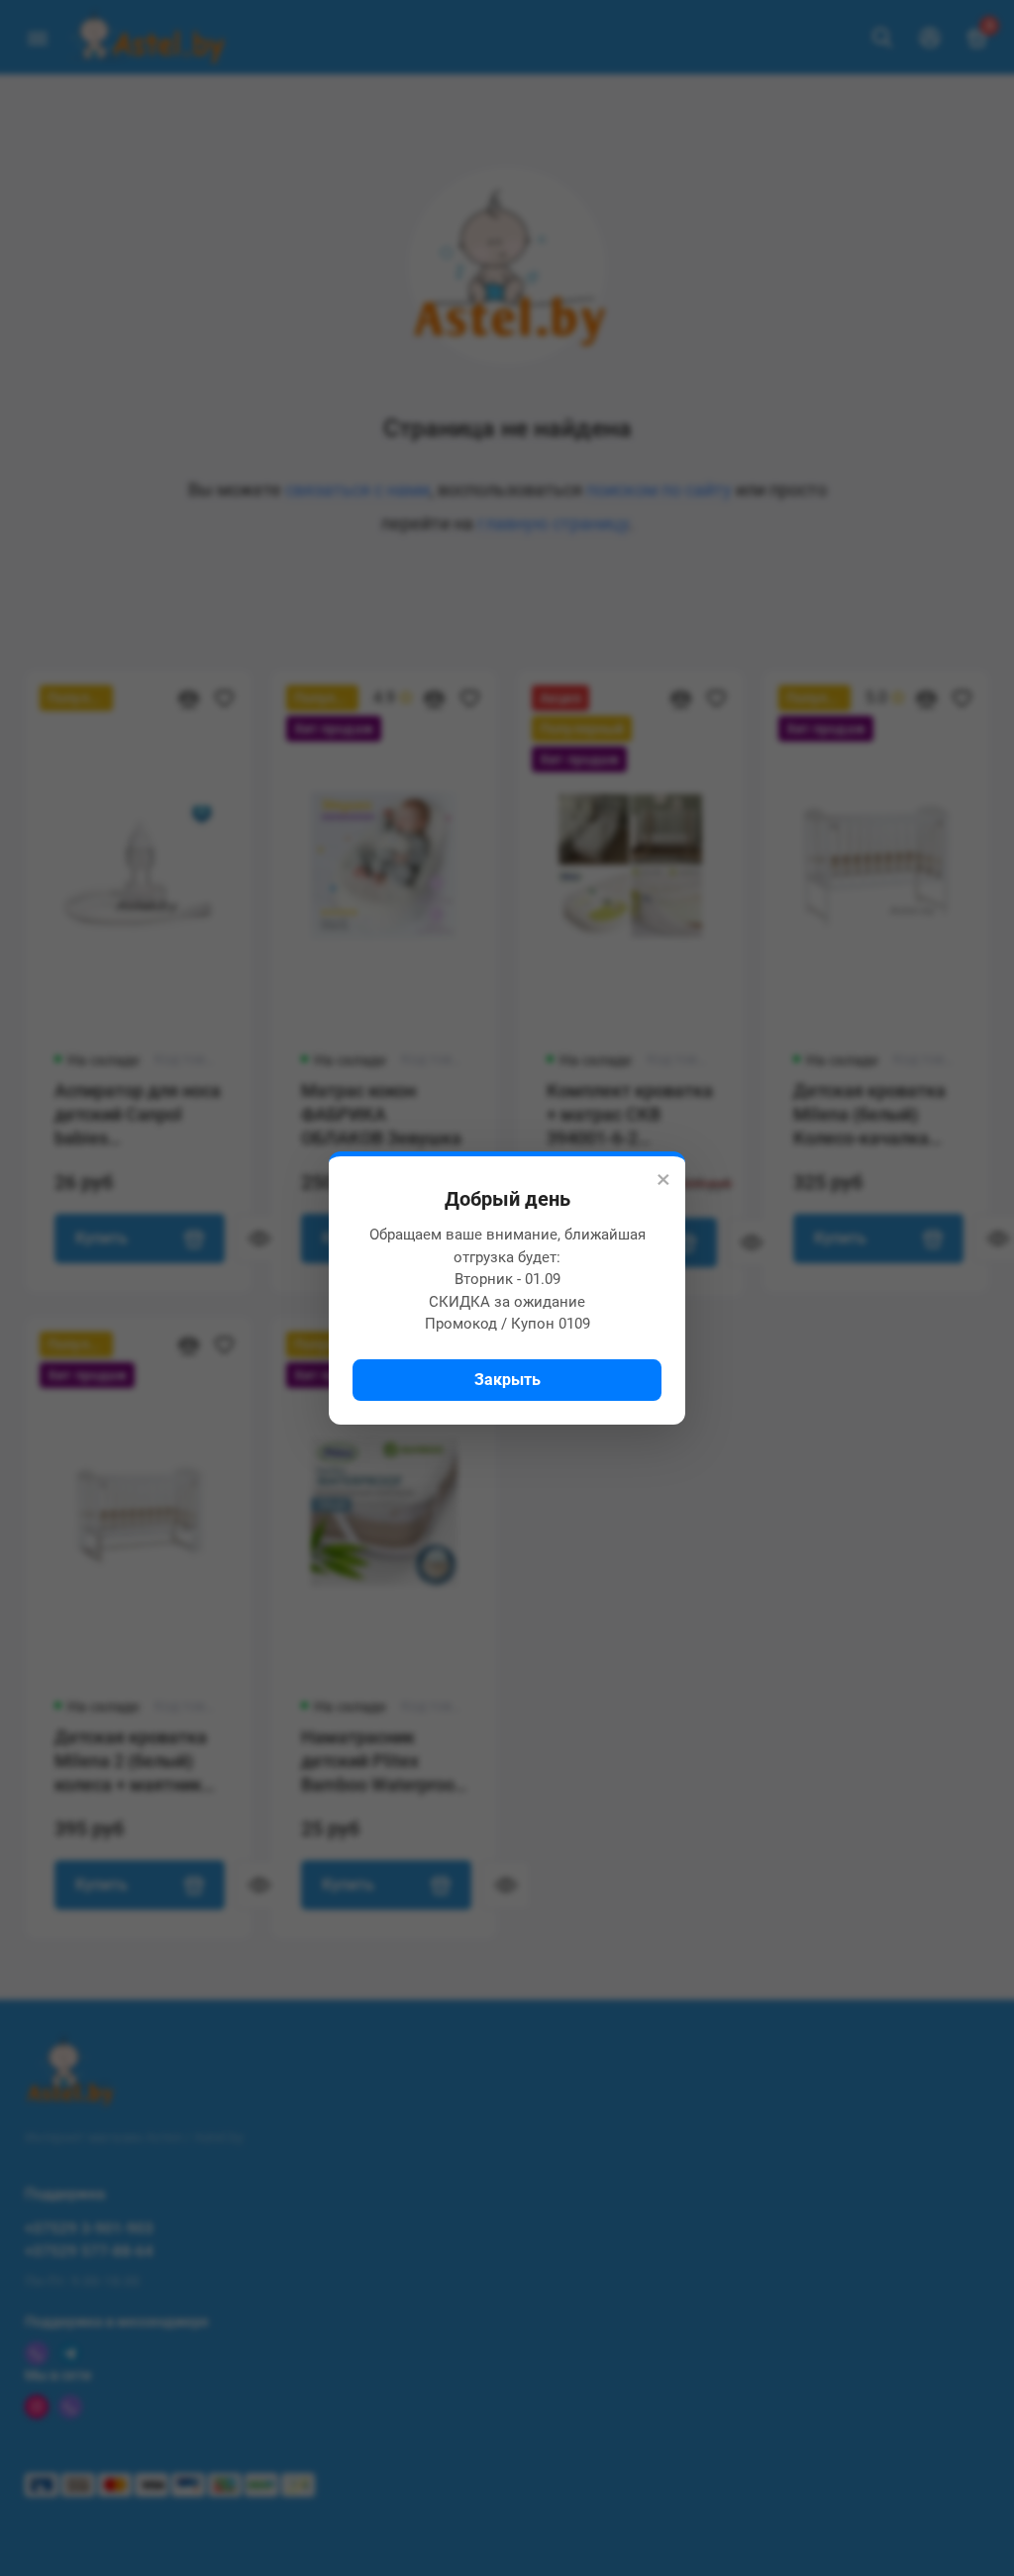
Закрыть (507, 1380)
